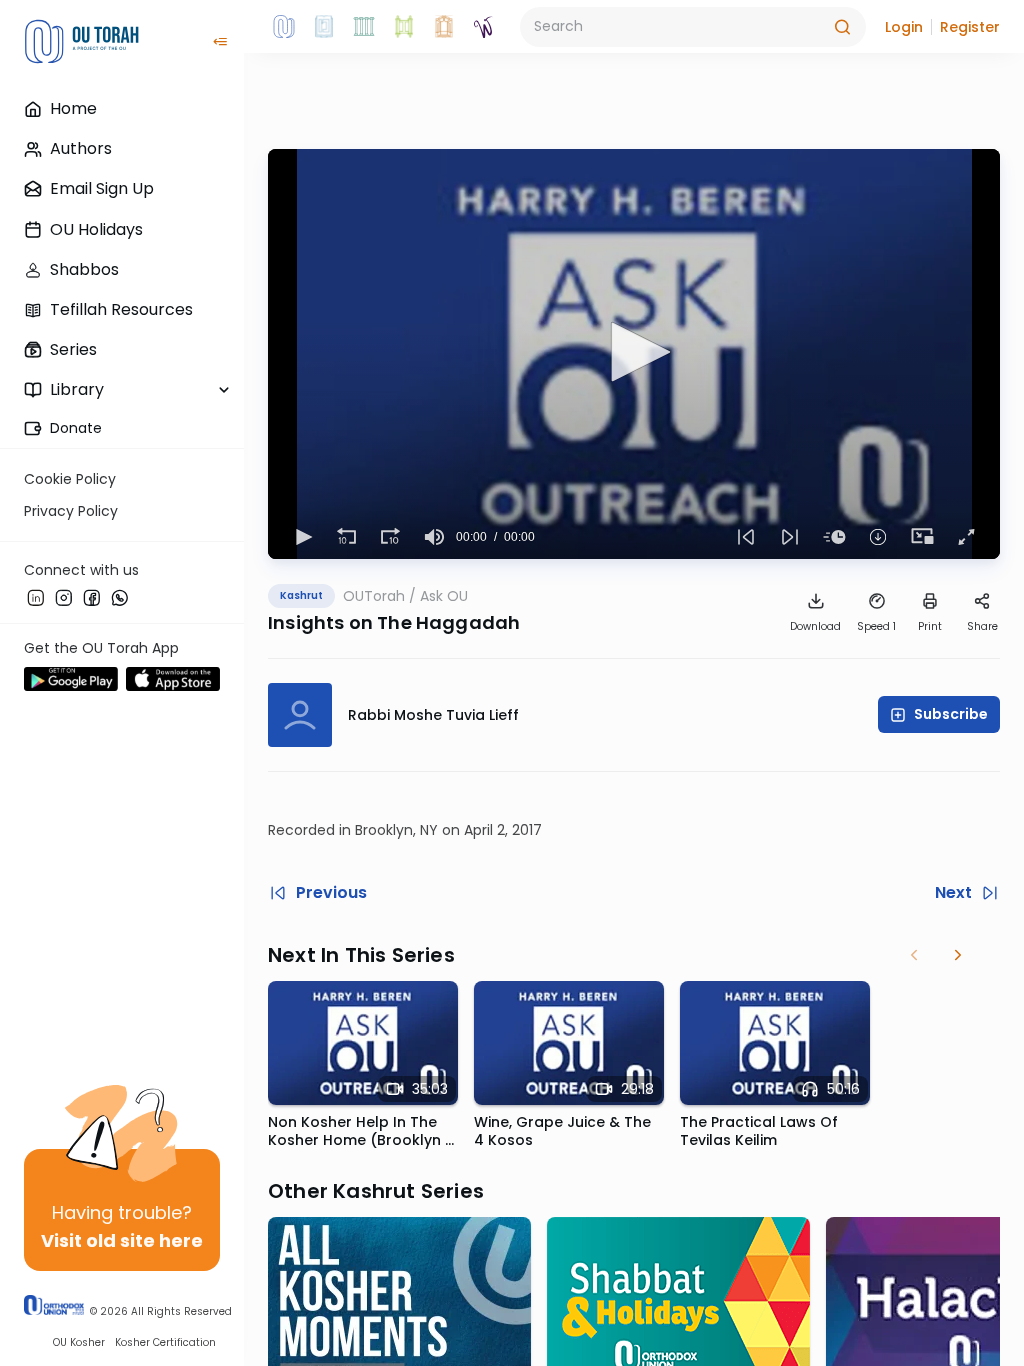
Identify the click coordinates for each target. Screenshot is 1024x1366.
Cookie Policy (70, 479)
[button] (904, 27)
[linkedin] (36, 597)
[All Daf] (444, 27)
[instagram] (64, 597)
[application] (634, 354)
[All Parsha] (404, 27)
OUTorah (374, 596)
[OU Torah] (284, 27)
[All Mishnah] (324, 27)
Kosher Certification (165, 1342)
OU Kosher (79, 1342)
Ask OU (444, 596)
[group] (434, 537)
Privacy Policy (71, 511)
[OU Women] (484, 27)
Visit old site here (122, 1240)
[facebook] (92, 597)
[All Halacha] (364, 27)
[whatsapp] (120, 597)
